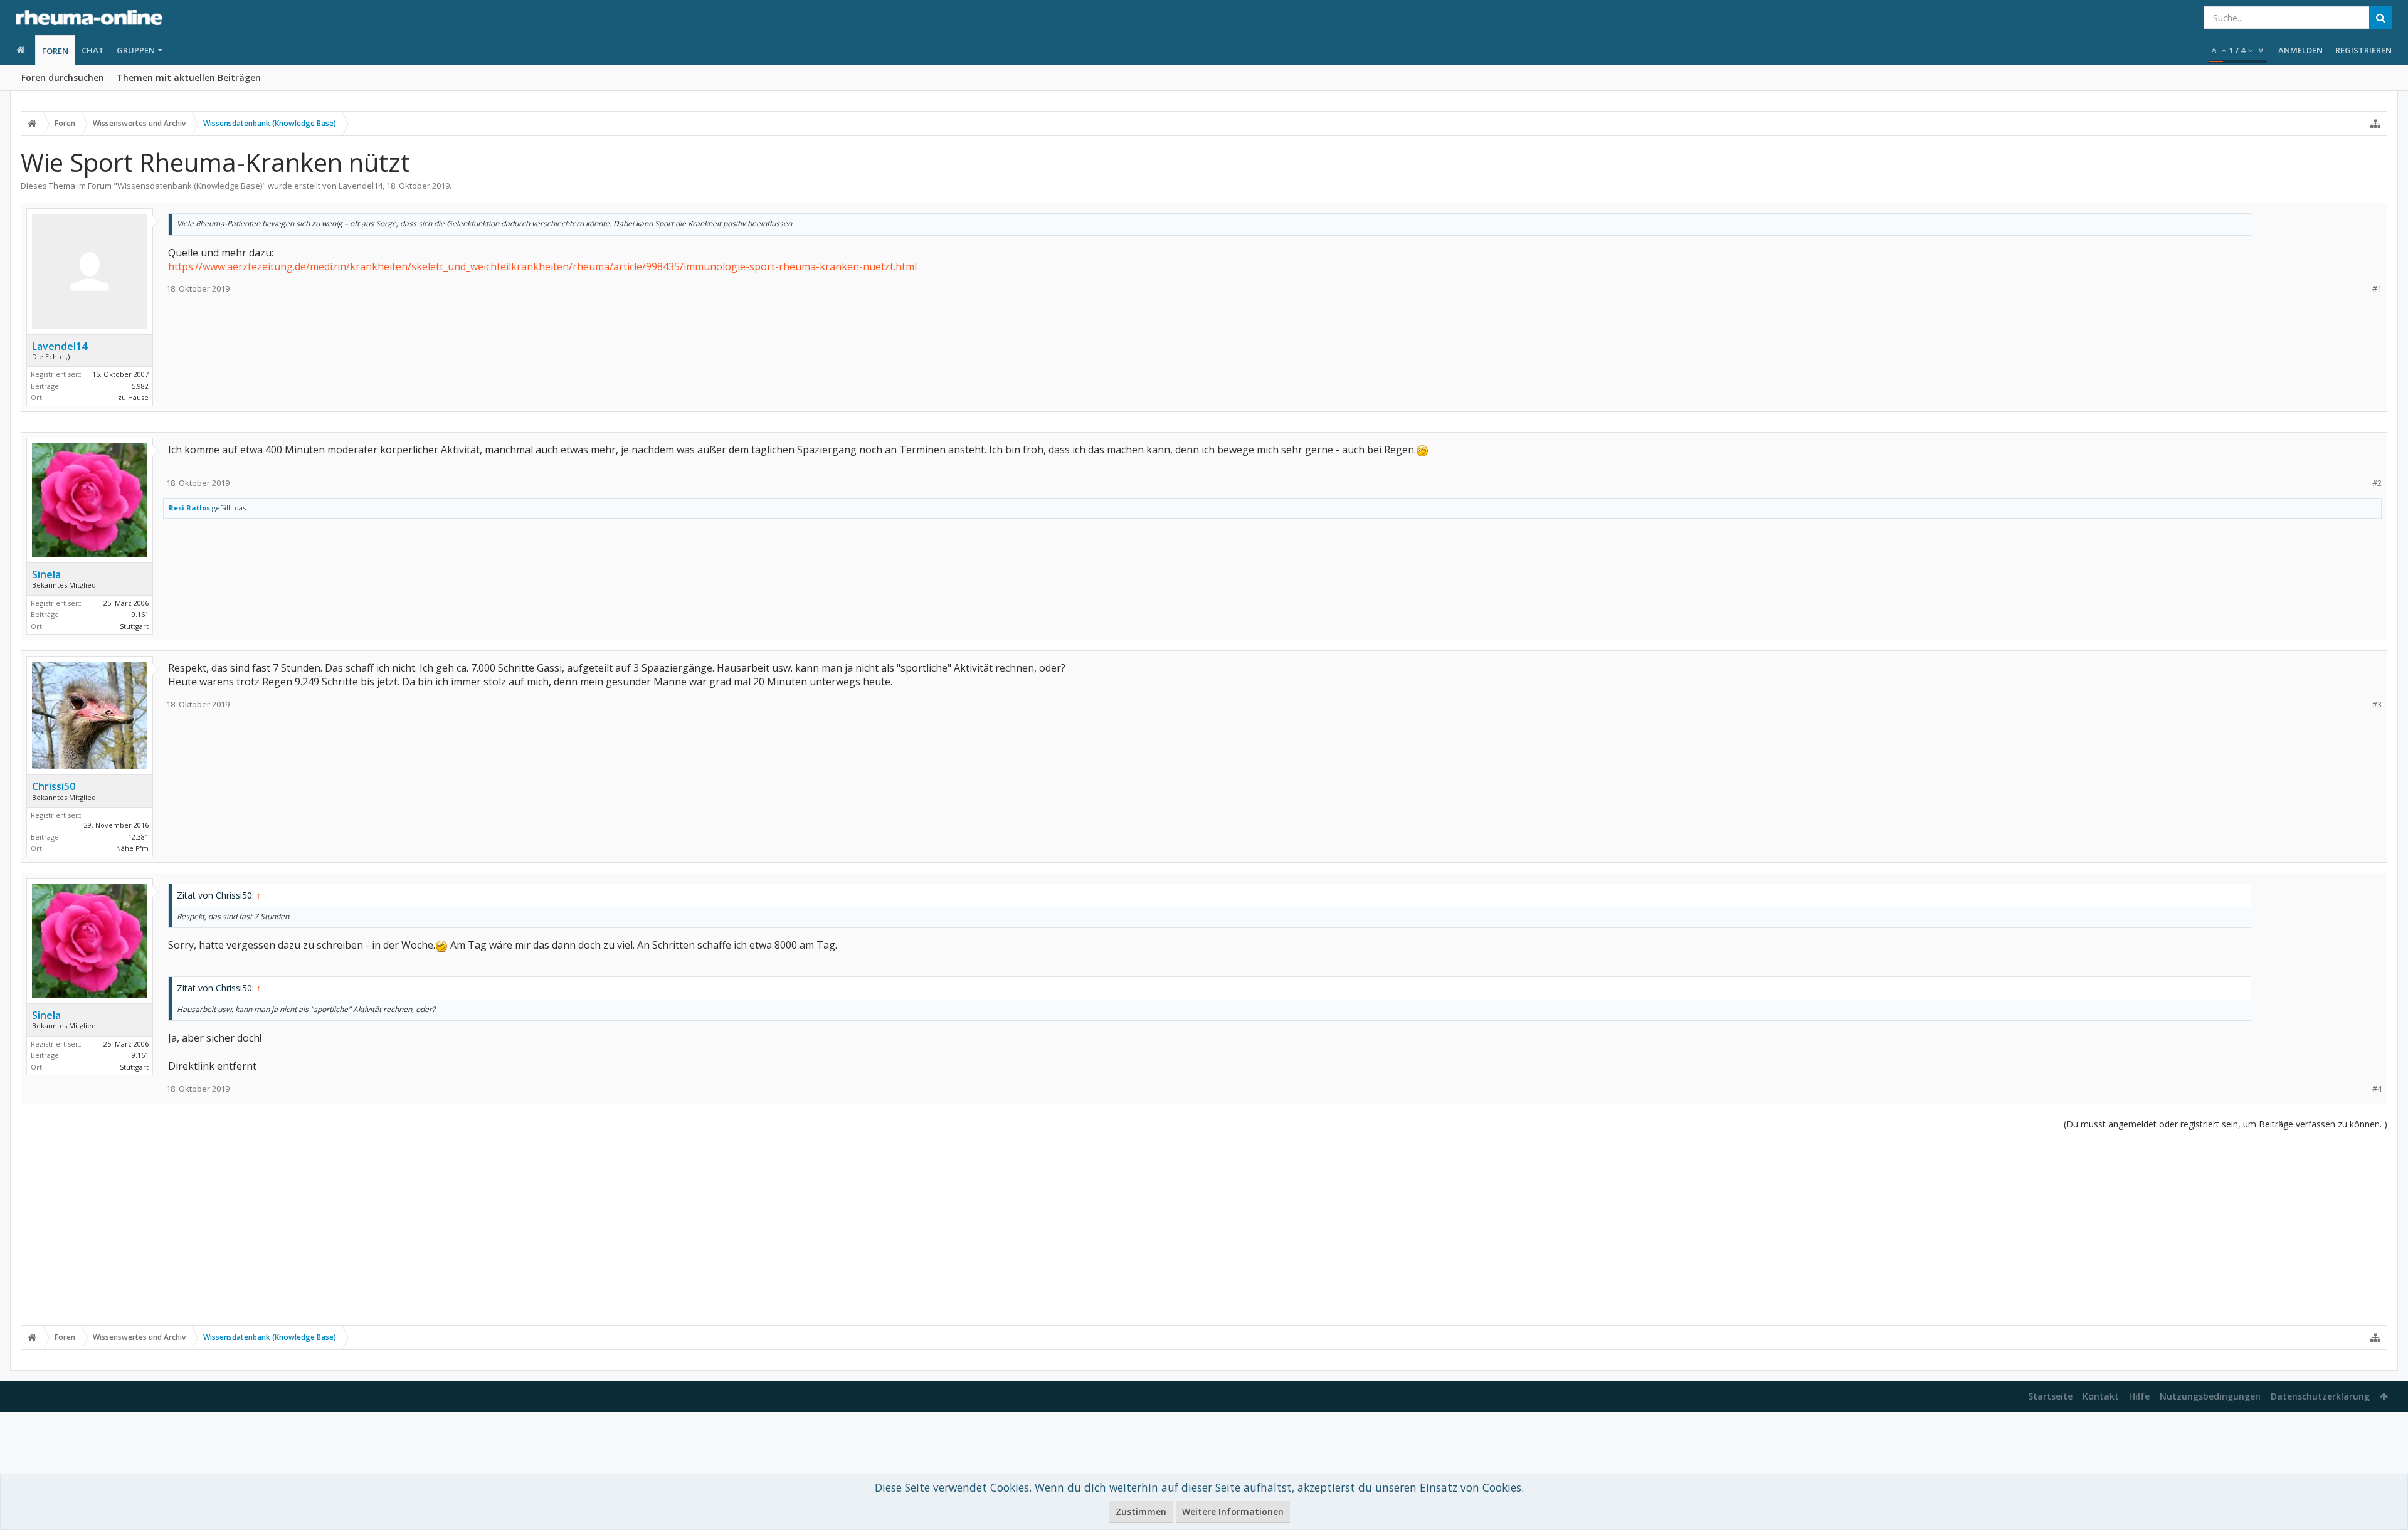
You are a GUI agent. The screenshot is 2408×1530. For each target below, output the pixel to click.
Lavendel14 (361, 186)
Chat (93, 50)
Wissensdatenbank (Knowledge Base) (190, 186)
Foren (55, 51)
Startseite (2050, 1396)
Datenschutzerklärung (2320, 1396)
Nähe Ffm (132, 848)
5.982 (140, 386)
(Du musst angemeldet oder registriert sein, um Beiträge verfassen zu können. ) (2226, 1124)
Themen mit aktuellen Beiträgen (189, 77)
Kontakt (2101, 1396)
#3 (2377, 704)
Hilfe (2139, 1396)
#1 (2377, 289)
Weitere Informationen (1233, 1512)
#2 (2377, 483)
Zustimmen (1141, 1512)
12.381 (138, 837)
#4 (2377, 1089)
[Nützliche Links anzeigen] (2375, 124)
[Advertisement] (1204, 1227)
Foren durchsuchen (63, 77)
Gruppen (136, 50)
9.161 (140, 614)
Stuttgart (134, 626)
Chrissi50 (54, 786)
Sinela (46, 574)
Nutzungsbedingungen (2210, 1396)
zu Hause (133, 397)
